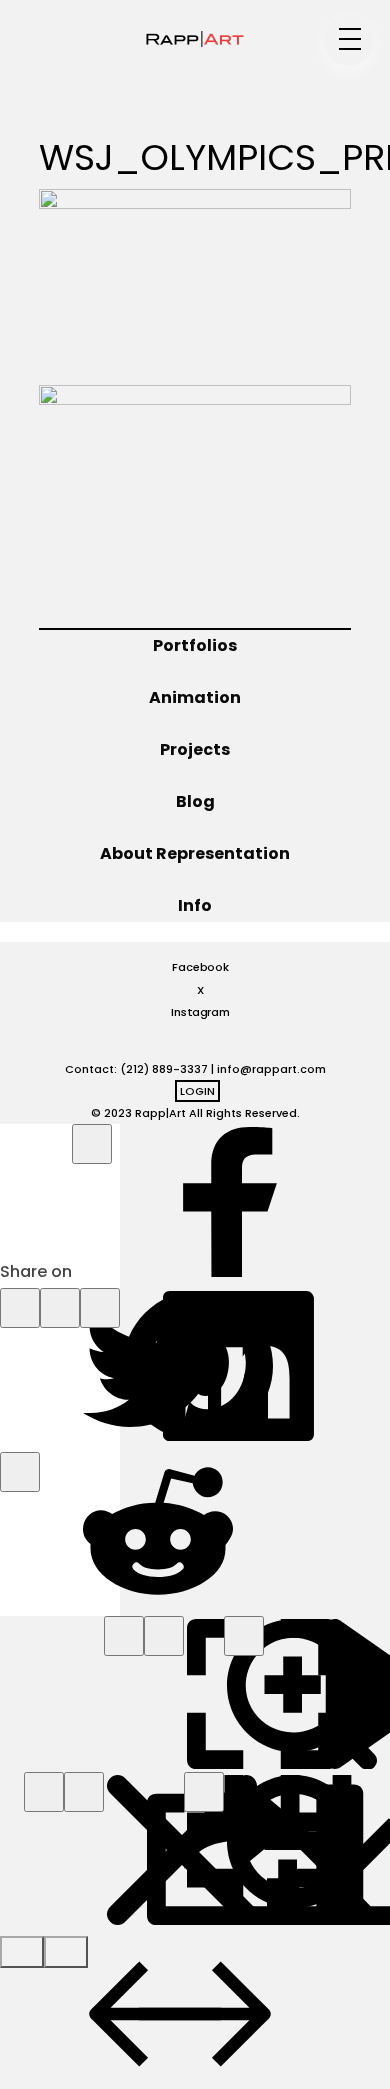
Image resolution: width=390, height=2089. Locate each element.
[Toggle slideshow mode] (244, 1636)
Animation (195, 697)
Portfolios (195, 645)
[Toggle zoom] (164, 1636)
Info (195, 905)
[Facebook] (92, 1144)
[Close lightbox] (44, 1792)
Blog (195, 801)
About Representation (195, 853)
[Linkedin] (100, 1308)
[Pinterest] (60, 1308)
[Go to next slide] (66, 1952)
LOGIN (197, 1091)
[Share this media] (84, 1792)
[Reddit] (20, 1472)
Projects (195, 749)
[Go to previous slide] (22, 1952)
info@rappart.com (271, 1069)
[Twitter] (20, 1308)
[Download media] (204, 1792)
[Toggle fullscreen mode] (124, 1636)
